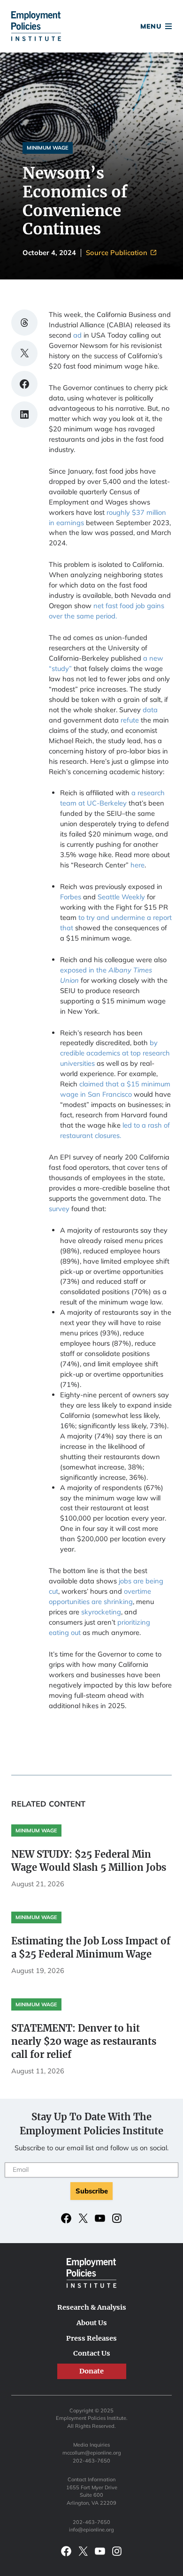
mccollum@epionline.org (92, 2453)
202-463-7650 (91, 2461)
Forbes (71, 897)
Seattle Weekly (121, 897)
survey (59, 1209)
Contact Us (92, 2353)
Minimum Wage (48, 148)
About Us (92, 2323)
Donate (91, 28)
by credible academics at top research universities (115, 1053)
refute (130, 720)
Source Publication (118, 253)
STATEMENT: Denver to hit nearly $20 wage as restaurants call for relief (84, 2041)
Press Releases (91, 2338)
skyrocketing (101, 1612)
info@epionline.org (91, 2530)
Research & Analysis (92, 2307)
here (137, 865)
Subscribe (92, 2191)
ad (77, 335)
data (150, 710)
